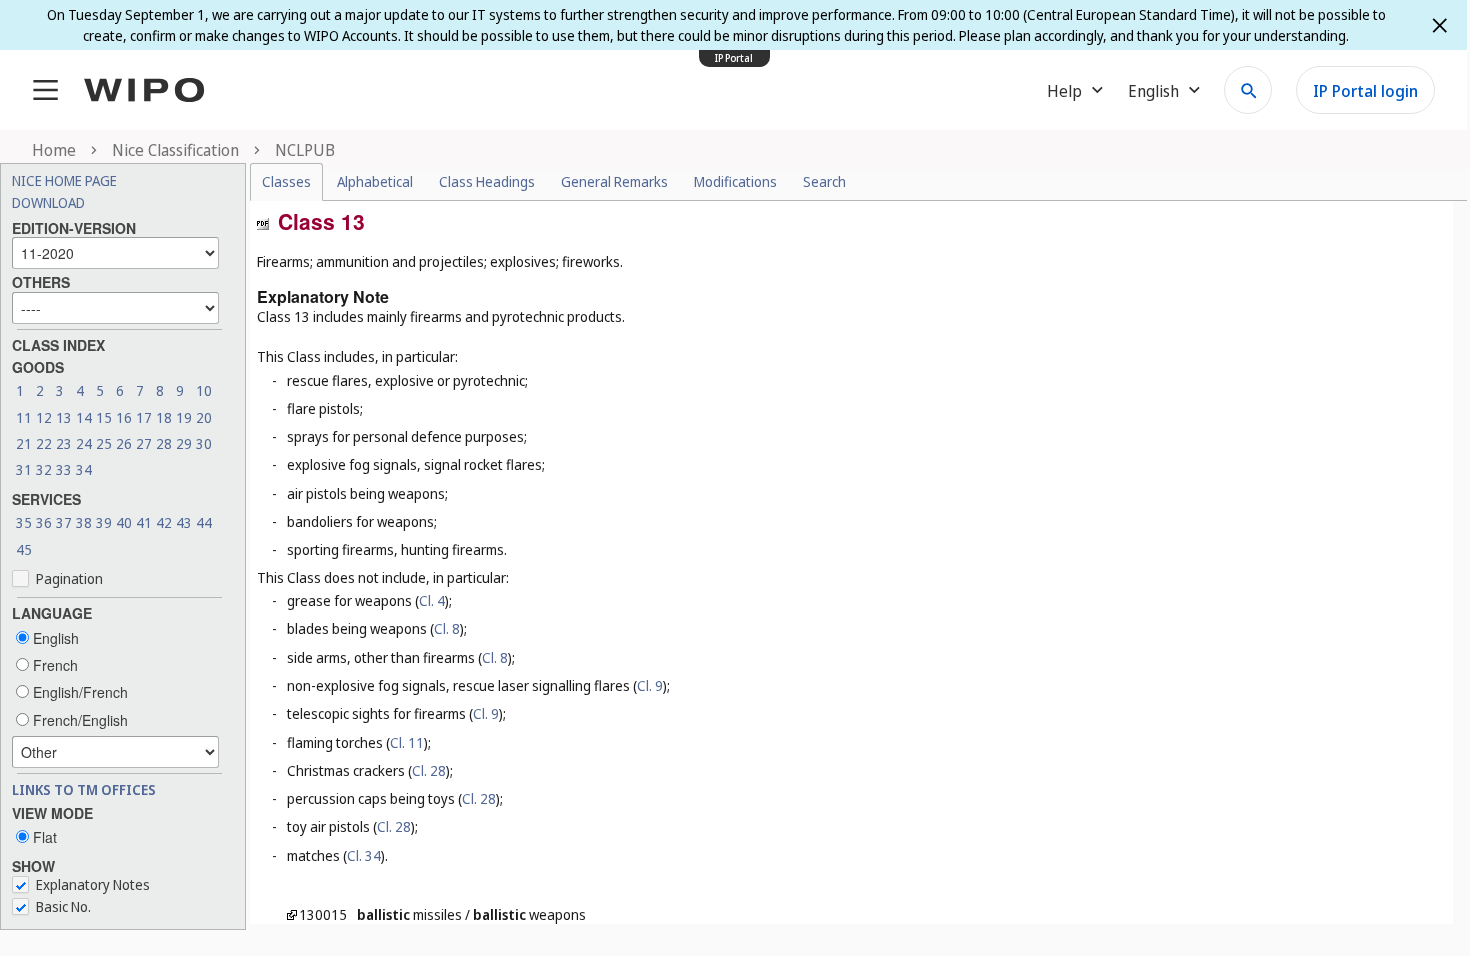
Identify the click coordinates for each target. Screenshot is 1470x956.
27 (144, 443)
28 (164, 443)
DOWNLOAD (48, 202)
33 (64, 469)
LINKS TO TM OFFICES (84, 789)
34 (84, 469)
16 (124, 417)
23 (64, 443)
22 (44, 443)
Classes (286, 181)
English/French (78, 692)
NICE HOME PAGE (64, 180)
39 (104, 522)
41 (144, 522)
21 (24, 443)
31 (24, 469)
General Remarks (614, 181)
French (53, 665)
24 (84, 443)
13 (64, 417)
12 (44, 417)
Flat (43, 837)
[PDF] (263, 222)
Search (824, 181)
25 (104, 443)
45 (24, 549)
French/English (78, 720)
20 (204, 417)
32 (44, 469)
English (54, 638)
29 (184, 443)
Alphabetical (375, 181)
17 (144, 417)
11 (24, 417)
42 (164, 522)
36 (44, 522)
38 (84, 522)
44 (204, 522)
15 (104, 417)
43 (184, 522)
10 (204, 390)
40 (124, 522)
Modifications (735, 181)
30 (204, 443)
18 (164, 417)
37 (64, 522)
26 (124, 443)
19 (184, 417)
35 (24, 522)
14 (84, 417)
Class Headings (487, 181)
